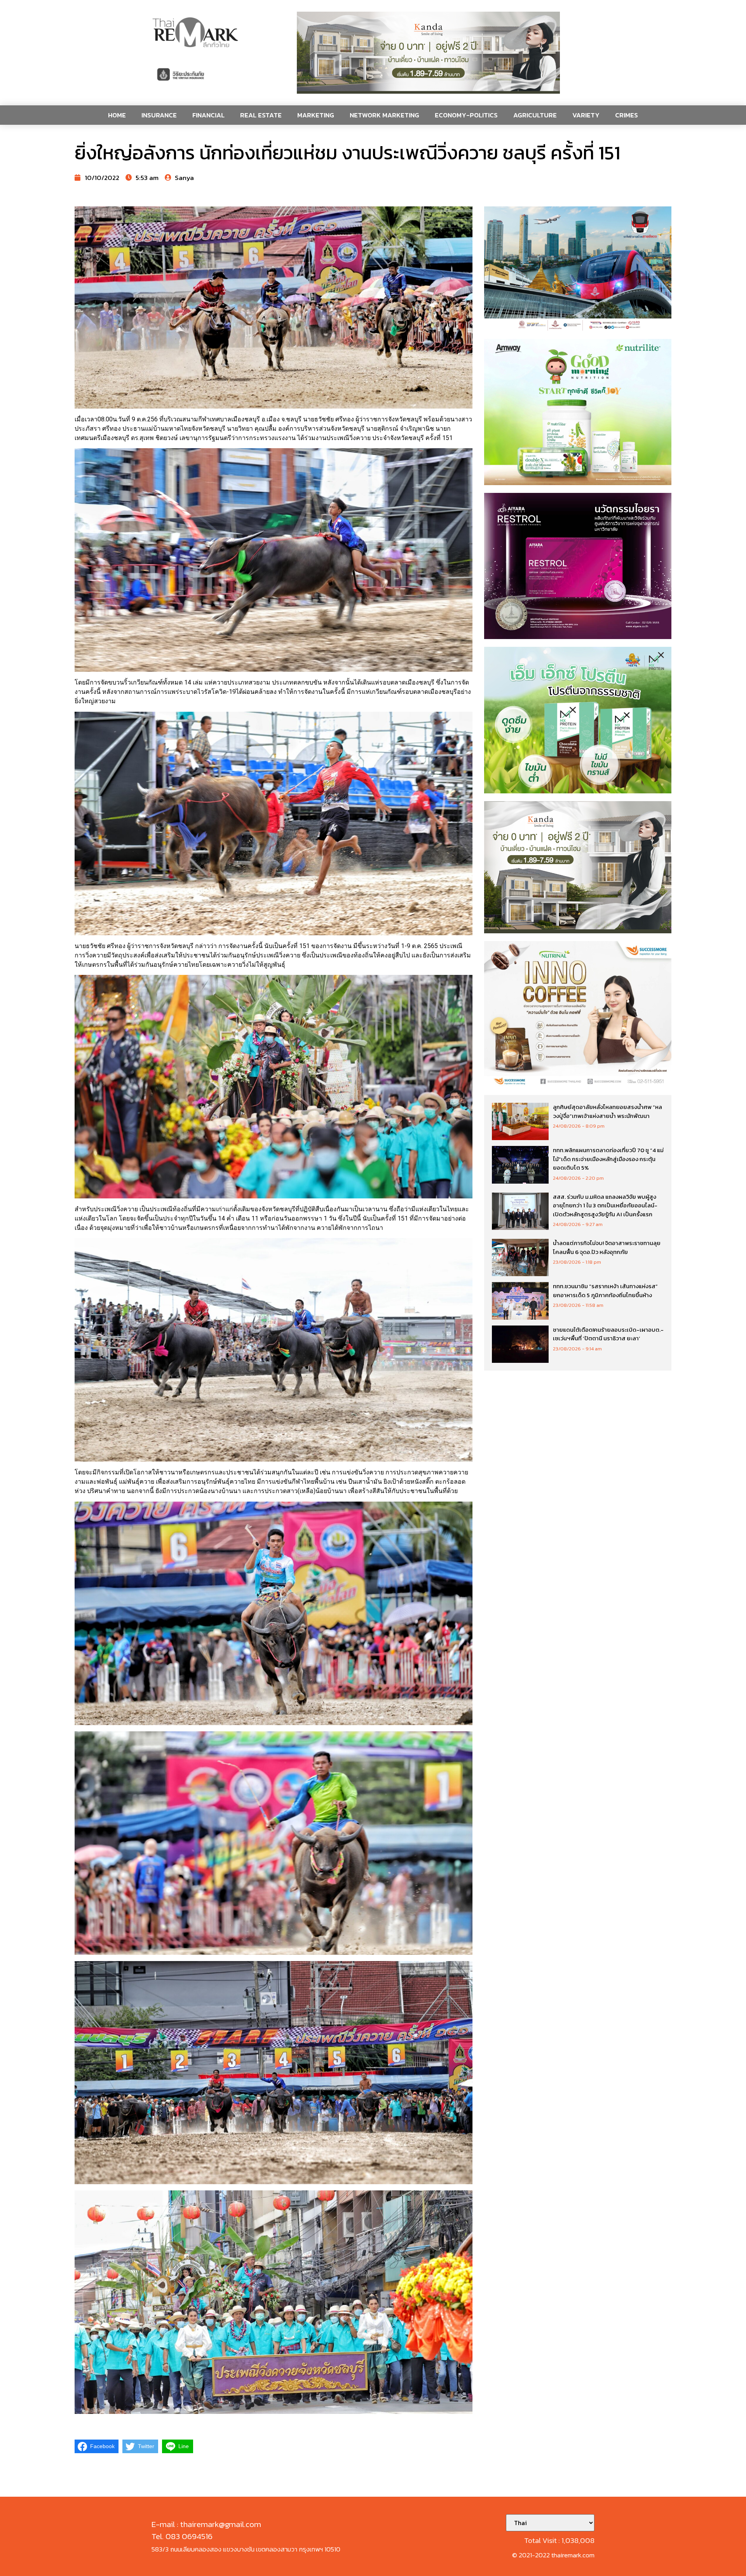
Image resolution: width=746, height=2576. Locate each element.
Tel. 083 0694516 (182, 2536)
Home (117, 115)
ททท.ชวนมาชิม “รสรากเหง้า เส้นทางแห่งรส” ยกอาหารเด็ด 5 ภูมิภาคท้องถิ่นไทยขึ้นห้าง (605, 1291)
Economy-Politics (466, 115)
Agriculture (535, 115)
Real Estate (261, 115)
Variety (586, 115)
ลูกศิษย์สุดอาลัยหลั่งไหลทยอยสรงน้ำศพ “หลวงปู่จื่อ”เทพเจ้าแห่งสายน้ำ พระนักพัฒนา (607, 1111)
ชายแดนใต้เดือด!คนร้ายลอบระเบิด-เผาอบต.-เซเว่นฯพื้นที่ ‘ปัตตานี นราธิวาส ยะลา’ (608, 1334)
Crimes (627, 115)
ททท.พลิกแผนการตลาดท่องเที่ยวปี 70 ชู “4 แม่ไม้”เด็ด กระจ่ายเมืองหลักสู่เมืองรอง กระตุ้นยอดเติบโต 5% (608, 1159)
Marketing (316, 115)
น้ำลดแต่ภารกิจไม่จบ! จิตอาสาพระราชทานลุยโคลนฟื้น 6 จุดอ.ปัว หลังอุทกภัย (607, 1247)
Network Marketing (384, 115)
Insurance (159, 115)
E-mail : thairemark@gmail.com (206, 2524)
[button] (428, 53)
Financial (208, 115)
